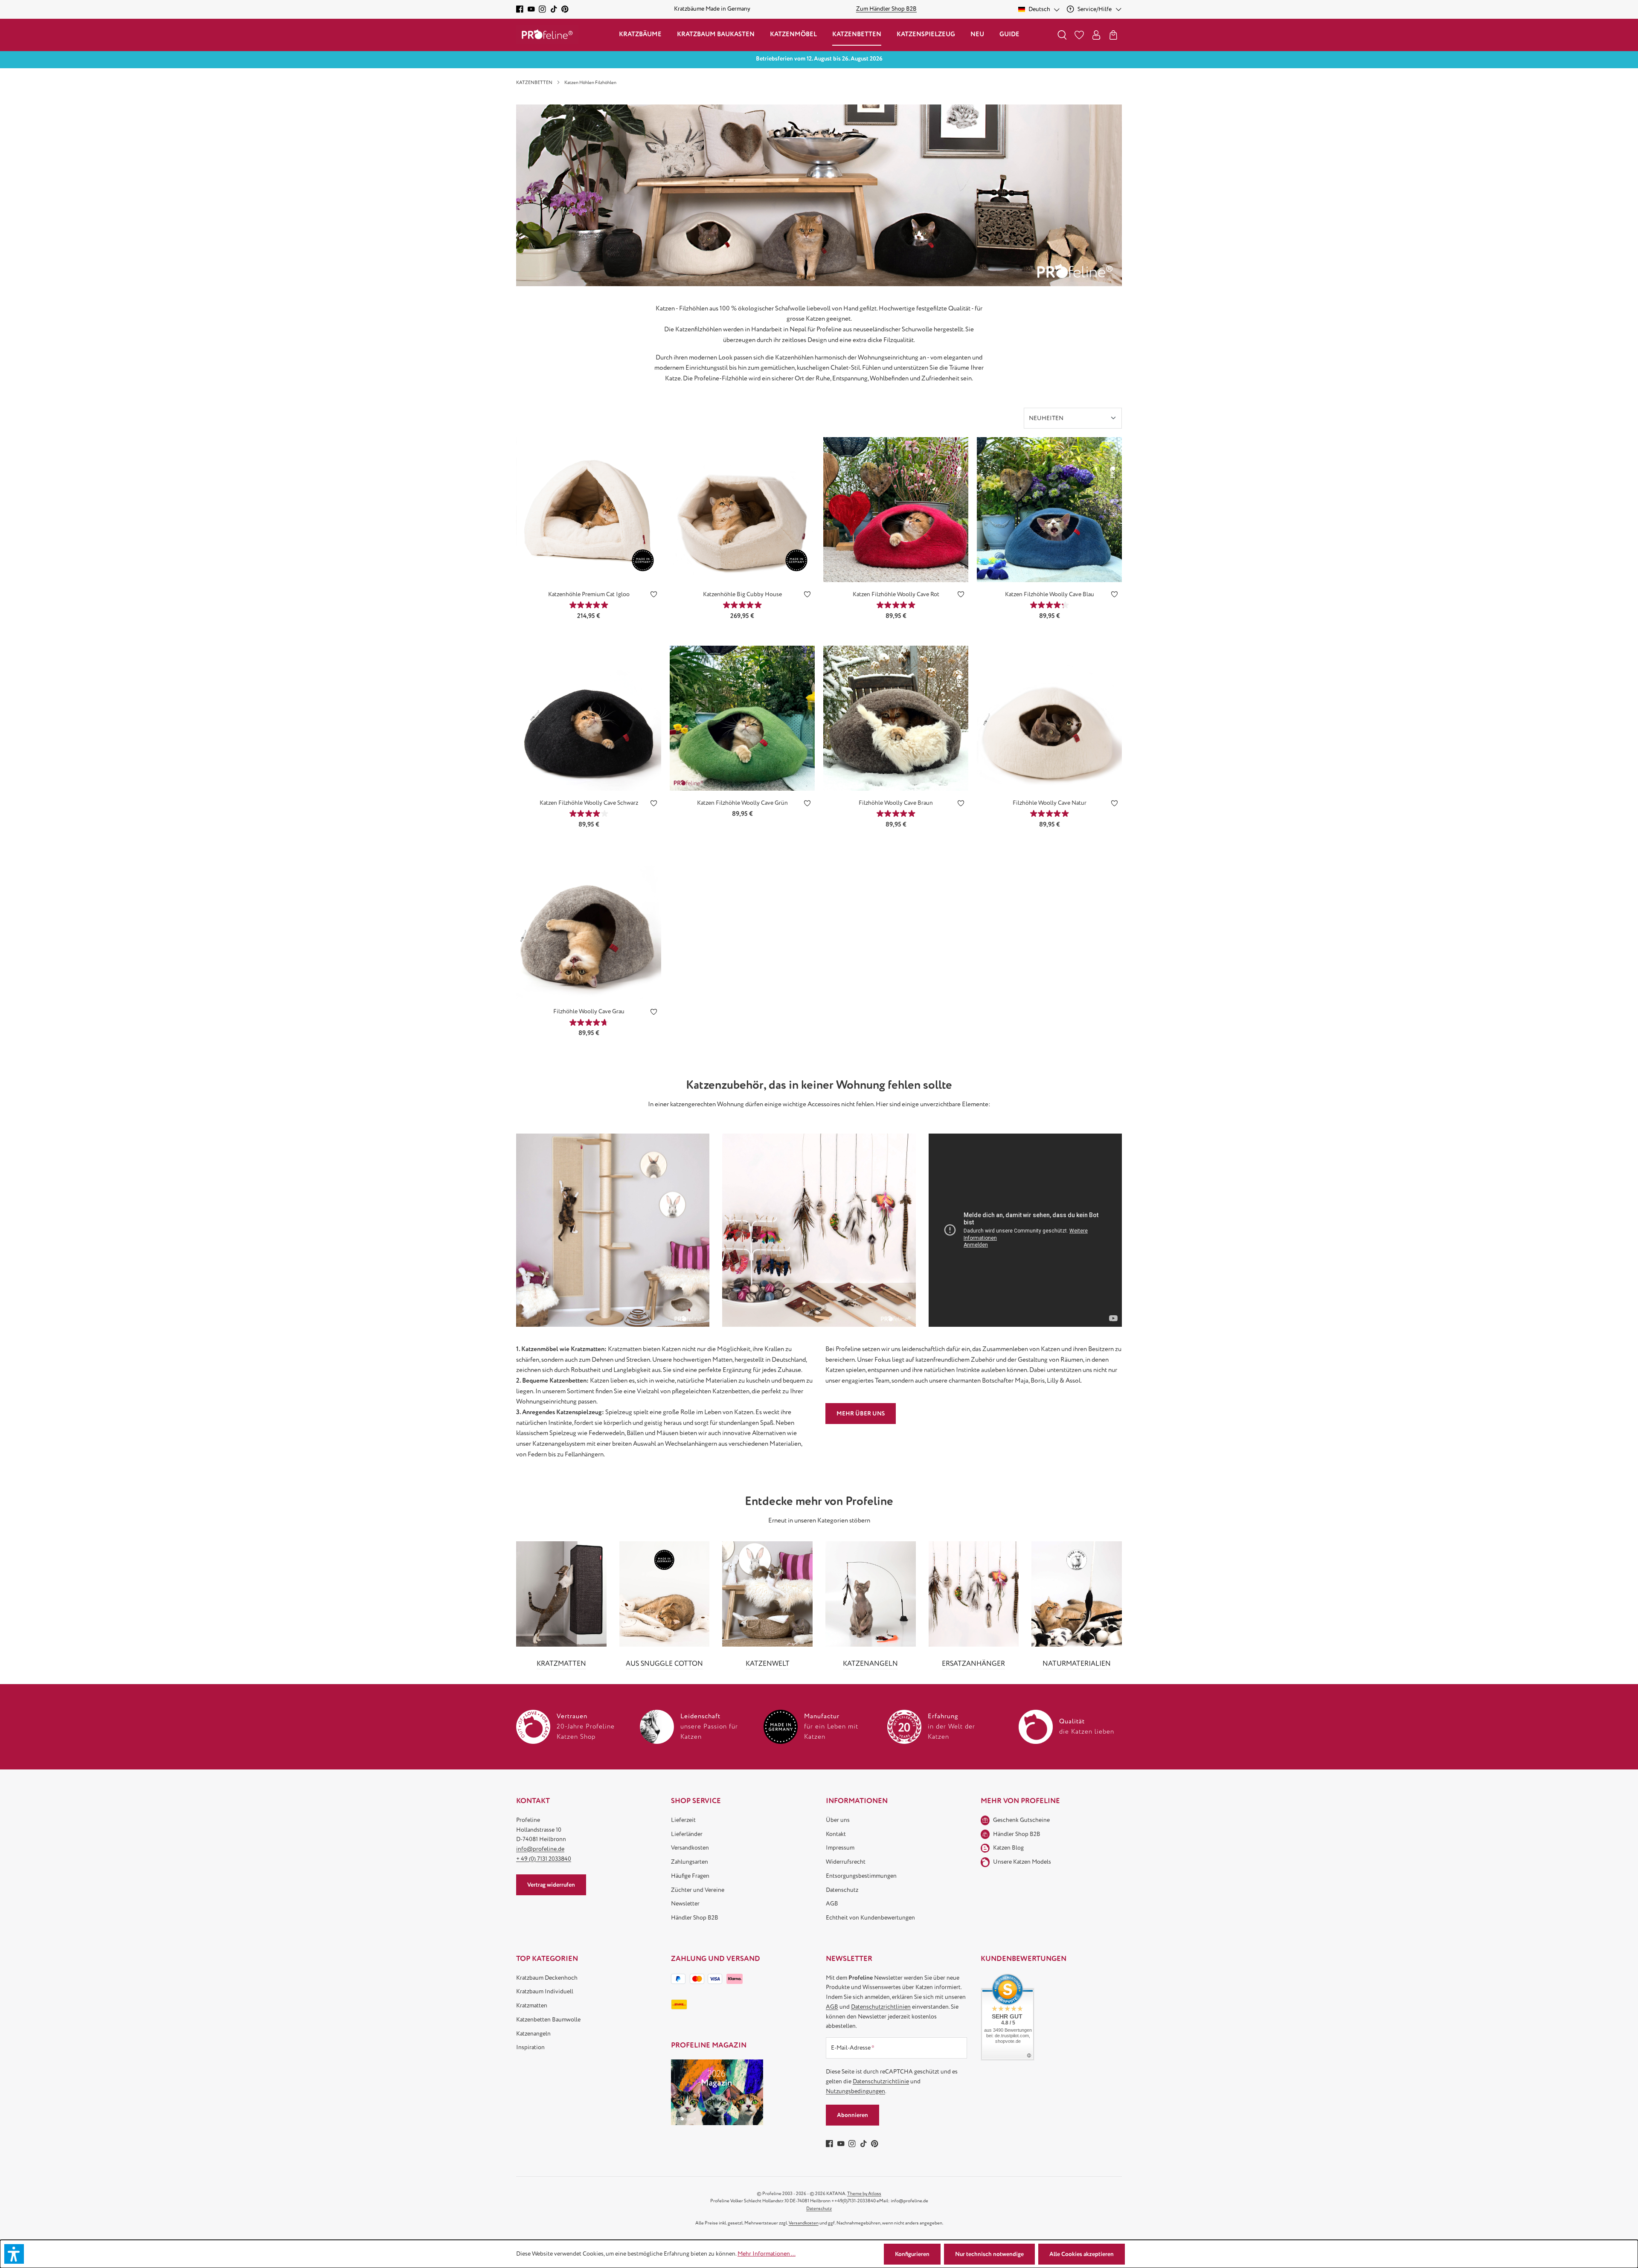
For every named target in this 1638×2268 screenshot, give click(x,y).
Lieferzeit (683, 1820)
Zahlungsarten (690, 1862)
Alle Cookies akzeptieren (1082, 2254)
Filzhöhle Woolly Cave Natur (1050, 803)
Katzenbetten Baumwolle (548, 2020)
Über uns (838, 1820)
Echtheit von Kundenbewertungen (870, 1918)
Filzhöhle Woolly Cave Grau (589, 1011)
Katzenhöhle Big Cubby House (742, 594)
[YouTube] (531, 9)
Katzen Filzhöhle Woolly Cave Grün (742, 803)
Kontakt (836, 1834)
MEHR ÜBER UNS (861, 1414)
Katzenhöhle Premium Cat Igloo (589, 594)
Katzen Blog (1008, 1848)
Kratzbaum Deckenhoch (547, 1978)
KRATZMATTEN (561, 1664)
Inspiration (530, 2047)
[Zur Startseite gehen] (547, 35)
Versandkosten (690, 1848)
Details (589, 569)
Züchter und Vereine (698, 1890)
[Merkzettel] (1079, 35)
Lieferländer (687, 1834)
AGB (832, 1904)
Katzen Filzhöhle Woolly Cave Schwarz (589, 803)
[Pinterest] (565, 9)
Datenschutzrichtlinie (881, 2081)
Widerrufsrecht (846, 1862)
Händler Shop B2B (695, 1918)
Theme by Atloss (864, 2194)
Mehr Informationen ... (767, 2254)
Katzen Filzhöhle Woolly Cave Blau (1050, 594)
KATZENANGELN (870, 1664)
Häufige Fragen (690, 1876)
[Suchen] (1062, 35)
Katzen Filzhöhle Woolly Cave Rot (896, 594)
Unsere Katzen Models (1022, 1862)
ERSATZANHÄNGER (973, 1664)
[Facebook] (520, 9)
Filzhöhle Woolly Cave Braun (896, 803)
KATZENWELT (768, 1664)
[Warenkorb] (1113, 35)
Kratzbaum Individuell (545, 1991)
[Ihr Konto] (1096, 35)
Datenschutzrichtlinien (881, 2007)
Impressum (840, 1848)
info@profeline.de (540, 1849)
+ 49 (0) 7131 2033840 (544, 1859)
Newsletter (685, 1904)
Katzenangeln (533, 2034)
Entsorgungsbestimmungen (861, 1876)
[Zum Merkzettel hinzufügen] (654, 596)
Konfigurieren (912, 2254)
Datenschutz (842, 1890)
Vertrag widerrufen (551, 1885)
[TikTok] (554, 9)
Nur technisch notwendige (989, 2254)
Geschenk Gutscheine (1021, 1820)
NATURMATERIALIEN (1077, 1664)
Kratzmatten (532, 2006)
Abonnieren (852, 2115)
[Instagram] (542, 9)
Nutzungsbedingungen (855, 2091)
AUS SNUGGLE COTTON (664, 1664)
